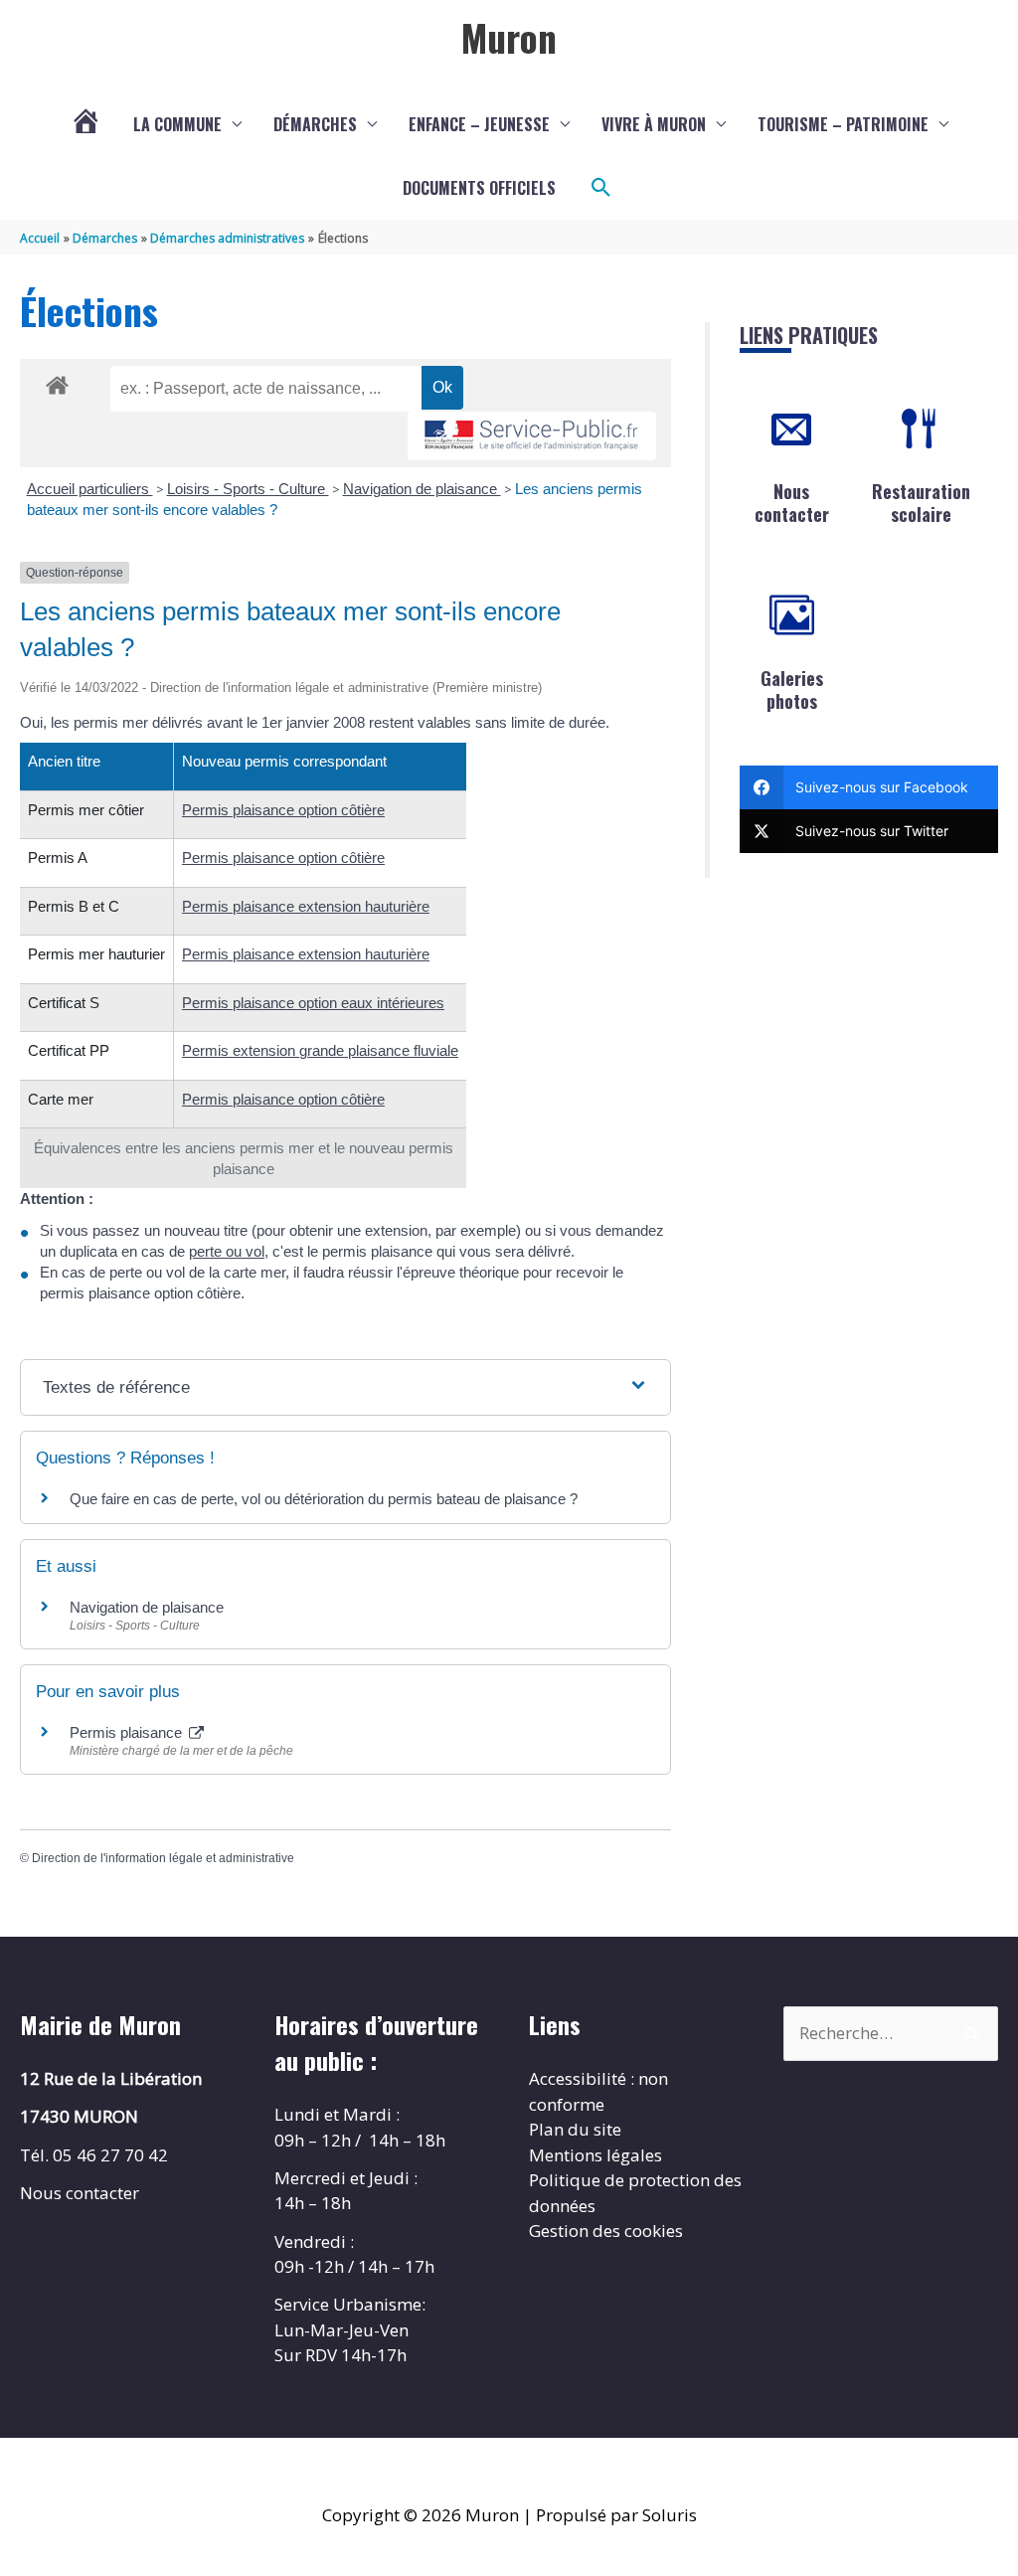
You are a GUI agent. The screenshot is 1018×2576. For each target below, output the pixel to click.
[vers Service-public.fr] (532, 436)
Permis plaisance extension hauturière (306, 906)
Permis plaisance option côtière (283, 810)
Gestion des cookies (606, 2231)
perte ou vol (227, 1251)
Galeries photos (792, 689)
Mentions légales (595, 2155)
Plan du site (575, 2129)
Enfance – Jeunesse (479, 124)
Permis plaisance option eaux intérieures (313, 1003)
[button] (601, 188)
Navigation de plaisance (422, 489)
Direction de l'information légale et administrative (163, 1858)
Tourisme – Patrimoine (843, 124)
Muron (509, 37)
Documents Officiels (479, 188)
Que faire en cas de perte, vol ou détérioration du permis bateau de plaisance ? (324, 1499)
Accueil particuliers (90, 489)
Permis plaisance (128, 1732)
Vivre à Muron (654, 124)
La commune (177, 124)
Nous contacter (792, 503)
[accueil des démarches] (57, 382)
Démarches (315, 124)
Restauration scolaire (921, 503)
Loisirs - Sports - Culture (248, 489)
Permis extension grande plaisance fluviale (320, 1050)
